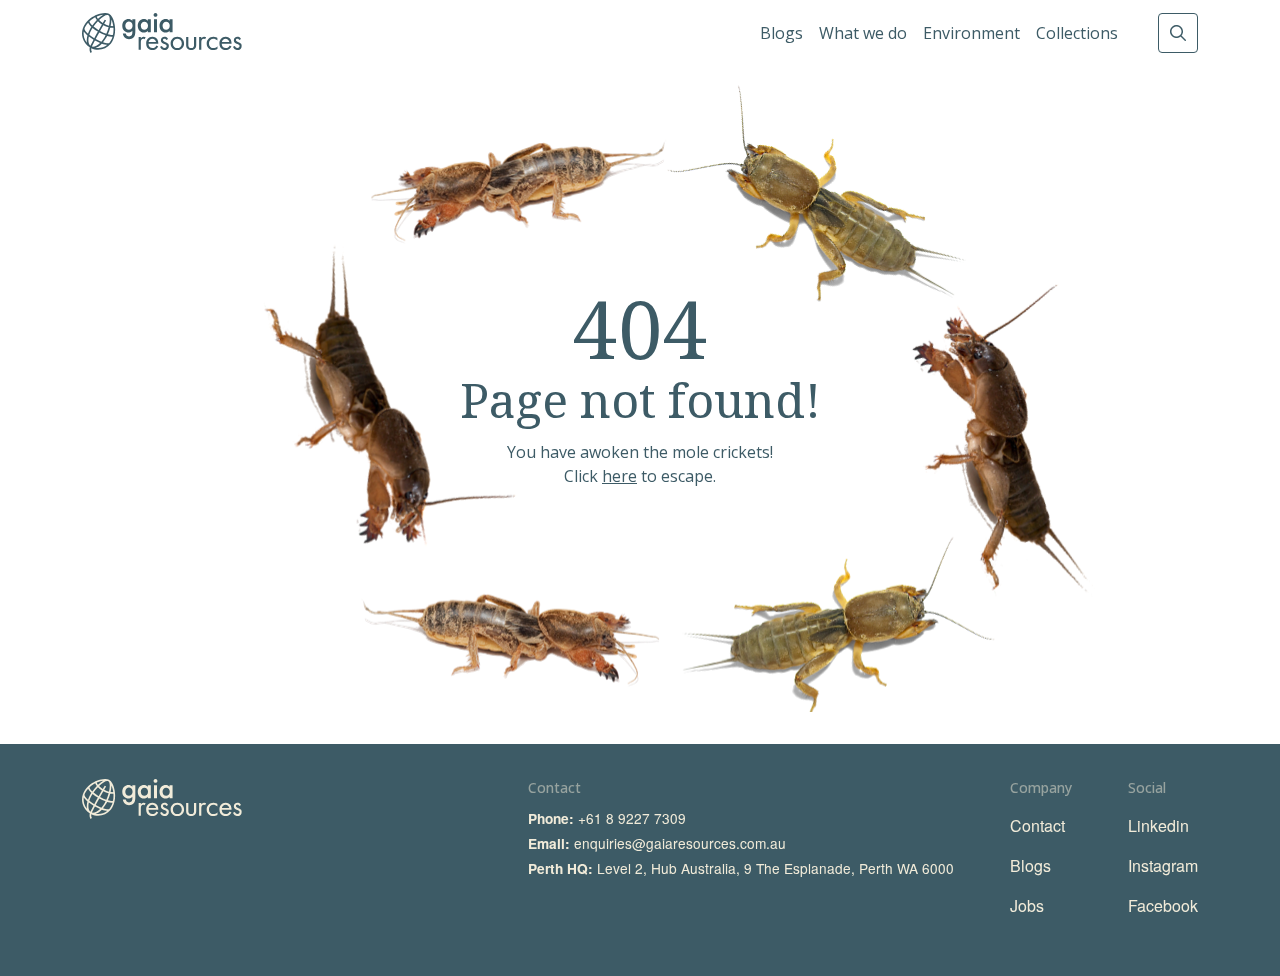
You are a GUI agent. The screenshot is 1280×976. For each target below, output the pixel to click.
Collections (1077, 33)
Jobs (1027, 905)
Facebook (1163, 905)
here (619, 476)
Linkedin (1158, 825)
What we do (863, 33)
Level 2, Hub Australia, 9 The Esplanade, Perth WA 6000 (775, 868)
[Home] (162, 33)
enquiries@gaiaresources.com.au (680, 843)
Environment (971, 33)
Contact (1037, 825)
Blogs (781, 33)
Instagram (1163, 865)
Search (1178, 33)
